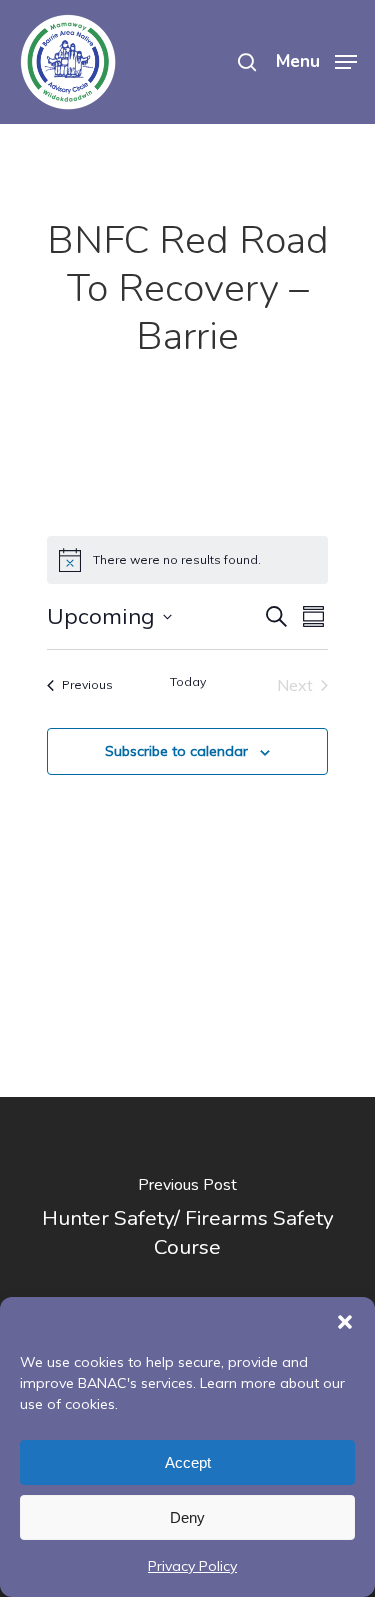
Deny (187, 1517)
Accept (188, 1462)
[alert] (187, 560)
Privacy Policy (192, 1566)
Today (188, 681)
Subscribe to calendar (176, 751)
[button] (345, 1322)
